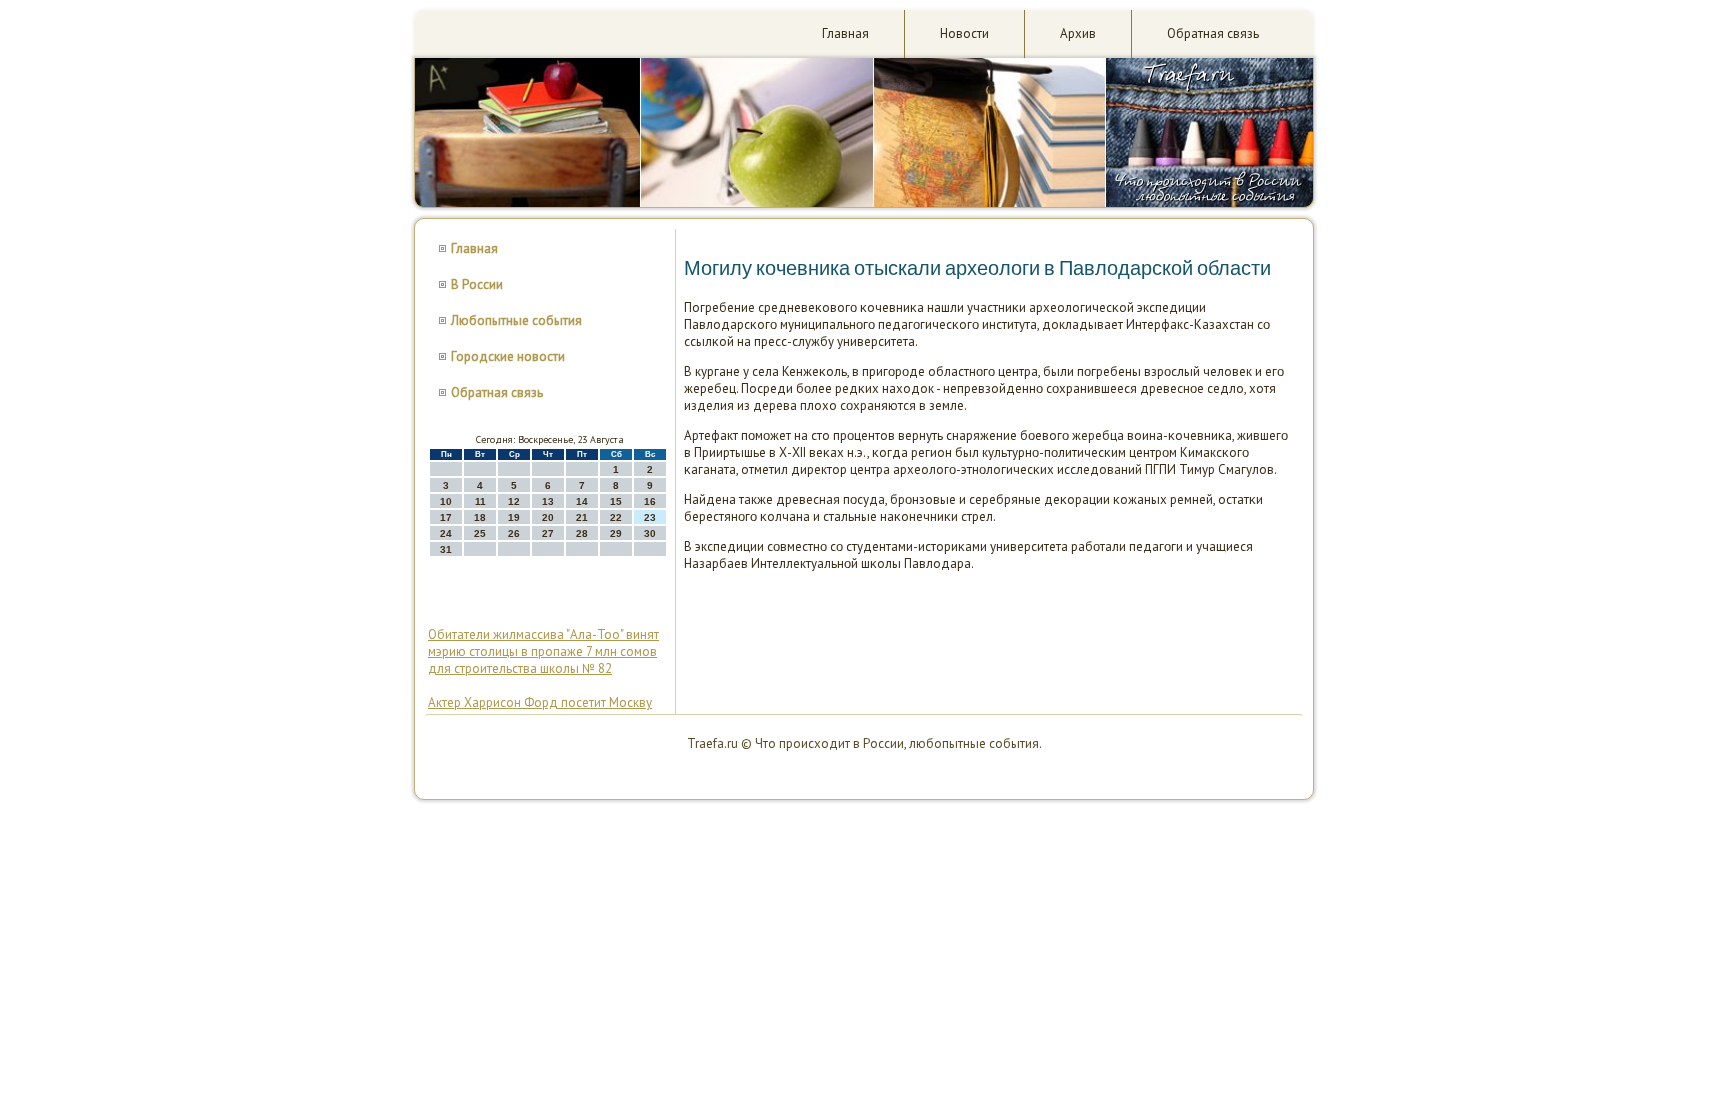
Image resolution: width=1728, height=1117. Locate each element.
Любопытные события (516, 320)
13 (548, 501)
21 (582, 517)
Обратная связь (1213, 33)
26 (514, 533)
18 (480, 517)
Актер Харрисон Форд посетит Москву (540, 702)
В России (477, 284)
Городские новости (508, 356)
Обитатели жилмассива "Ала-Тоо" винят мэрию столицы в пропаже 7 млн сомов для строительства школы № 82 (543, 651)
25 (480, 533)
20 (548, 517)
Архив (1078, 33)
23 (650, 517)
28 (582, 533)
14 (582, 501)
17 (446, 517)
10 (446, 501)
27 (548, 533)
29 (616, 533)
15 (616, 501)
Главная (845, 33)
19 (514, 517)
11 (480, 501)
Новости (964, 33)
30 (650, 533)
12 (514, 501)
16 (650, 501)
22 (616, 517)
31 (446, 549)
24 (446, 533)
